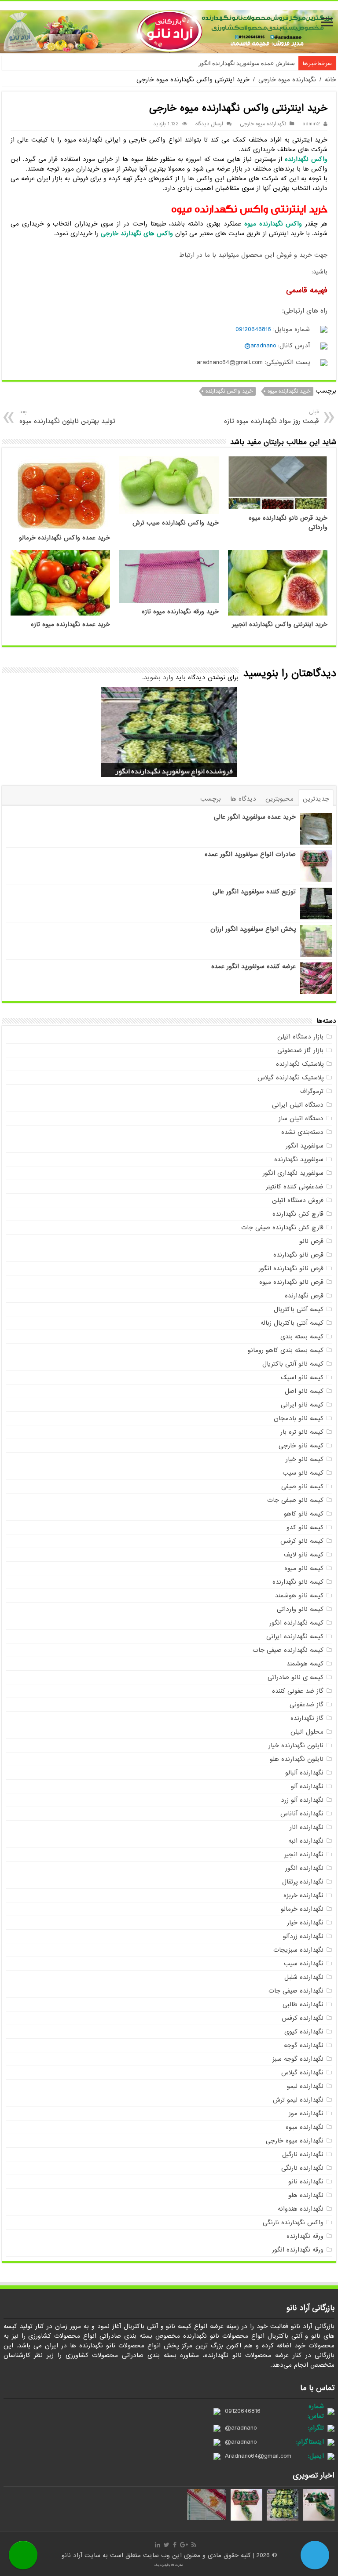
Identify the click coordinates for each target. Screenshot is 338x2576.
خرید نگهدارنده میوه (289, 391)
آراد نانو (73, 2555)
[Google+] (184, 2545)
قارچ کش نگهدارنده (298, 1214)
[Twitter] (167, 2545)
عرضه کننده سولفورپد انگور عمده (253, 966)
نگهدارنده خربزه (303, 1895)
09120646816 (253, 329)
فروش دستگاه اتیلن (298, 1200)
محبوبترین (279, 799)
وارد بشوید (159, 678)
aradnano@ (260, 346)
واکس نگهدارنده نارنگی (293, 2223)
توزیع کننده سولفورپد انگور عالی (254, 892)
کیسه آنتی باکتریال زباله (292, 1323)
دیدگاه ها (243, 799)
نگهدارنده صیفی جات (296, 1991)
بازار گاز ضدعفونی (300, 1050)
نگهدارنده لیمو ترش (298, 2100)
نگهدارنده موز (306, 2113)
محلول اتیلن (307, 1732)
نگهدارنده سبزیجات (298, 1950)
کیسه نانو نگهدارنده (298, 1582)
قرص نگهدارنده (304, 1296)
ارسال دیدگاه (209, 124)
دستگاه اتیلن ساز (301, 1119)
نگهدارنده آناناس (302, 1814)
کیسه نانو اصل (304, 1391)
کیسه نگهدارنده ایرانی (295, 1636)
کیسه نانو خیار (305, 1459)
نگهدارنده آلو (307, 1786)
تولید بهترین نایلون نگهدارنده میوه (67, 417)
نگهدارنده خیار (305, 1923)
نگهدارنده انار (307, 1827)
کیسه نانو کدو (305, 1527)
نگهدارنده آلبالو (304, 1773)
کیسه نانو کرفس (302, 1541)
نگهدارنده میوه (305, 2127)
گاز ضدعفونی (307, 1705)
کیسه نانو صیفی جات (295, 1500)
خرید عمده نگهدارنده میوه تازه (70, 625)
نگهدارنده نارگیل (303, 2154)
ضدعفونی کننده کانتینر (295, 1187)
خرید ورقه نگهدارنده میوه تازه (180, 612)
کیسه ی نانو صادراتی (296, 1677)
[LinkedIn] (158, 2545)
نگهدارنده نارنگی (302, 2168)
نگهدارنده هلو (306, 2195)
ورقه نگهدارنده (305, 2236)
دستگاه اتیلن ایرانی (298, 1105)
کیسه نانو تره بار (302, 1432)
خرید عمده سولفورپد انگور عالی (255, 817)
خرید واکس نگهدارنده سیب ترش (176, 523)
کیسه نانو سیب (303, 1473)
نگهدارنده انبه (306, 1841)
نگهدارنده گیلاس (302, 2073)
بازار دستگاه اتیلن (300, 1037)
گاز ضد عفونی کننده (298, 1691)
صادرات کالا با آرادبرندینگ (169, 2565)
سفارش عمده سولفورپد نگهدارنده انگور (247, 63)
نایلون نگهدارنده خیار (296, 1745)
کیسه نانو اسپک (302, 1377)
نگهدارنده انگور (304, 1868)
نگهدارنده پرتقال (303, 1882)
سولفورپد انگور (305, 1146)
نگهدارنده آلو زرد (302, 1800)
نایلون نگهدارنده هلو (297, 1759)
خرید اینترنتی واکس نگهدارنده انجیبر (280, 625)
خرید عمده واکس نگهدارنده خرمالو (64, 538)
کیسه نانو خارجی (301, 1446)
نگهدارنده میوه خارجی (287, 80)
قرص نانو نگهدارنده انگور (291, 1268)
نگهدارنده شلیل (304, 1977)
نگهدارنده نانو (306, 2182)
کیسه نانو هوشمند (299, 1596)
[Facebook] (175, 2545)
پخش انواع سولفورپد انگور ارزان (253, 929)
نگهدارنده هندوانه (301, 2209)
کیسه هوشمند (305, 1664)
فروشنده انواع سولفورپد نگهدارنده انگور (174, 771)
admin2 (311, 124)
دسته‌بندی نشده (302, 1132)
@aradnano (241, 2428)
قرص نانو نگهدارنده (298, 1255)
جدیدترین (316, 799)
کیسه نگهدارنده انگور (296, 1623)
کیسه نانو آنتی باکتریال (293, 1364)
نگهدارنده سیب (304, 1964)
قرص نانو (311, 1241)
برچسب (211, 799)
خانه (331, 80)
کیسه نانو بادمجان (299, 1418)
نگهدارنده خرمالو (302, 1909)
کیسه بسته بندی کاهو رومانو (286, 1350)
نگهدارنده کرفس (303, 2018)
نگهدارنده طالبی (303, 2004)
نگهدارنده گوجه (304, 2045)
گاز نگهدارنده (307, 1718)
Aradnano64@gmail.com (258, 2456)
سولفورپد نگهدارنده (299, 1159)
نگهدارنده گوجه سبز (298, 2059)
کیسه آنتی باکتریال (299, 1309)
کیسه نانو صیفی (302, 1487)
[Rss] (194, 2545)
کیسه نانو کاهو (304, 1514)
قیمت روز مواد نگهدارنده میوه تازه (271, 417)
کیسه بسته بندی (302, 1337)
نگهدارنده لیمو (305, 2086)
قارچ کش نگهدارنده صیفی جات (282, 1228)
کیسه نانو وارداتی (300, 1609)
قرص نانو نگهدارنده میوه (291, 1282)
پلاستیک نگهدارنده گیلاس (290, 1078)
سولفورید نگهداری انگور (293, 1173)
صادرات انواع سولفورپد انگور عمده (250, 854)
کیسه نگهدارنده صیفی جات (288, 1650)
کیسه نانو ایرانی (302, 1405)
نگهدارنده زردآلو (303, 1936)
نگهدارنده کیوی (304, 2032)
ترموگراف (312, 1091)
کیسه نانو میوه (304, 1568)
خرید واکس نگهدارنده (229, 391)
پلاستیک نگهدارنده (300, 1064)
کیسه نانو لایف (304, 1555)
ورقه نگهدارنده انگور (298, 2250)
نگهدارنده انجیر (304, 1855)
